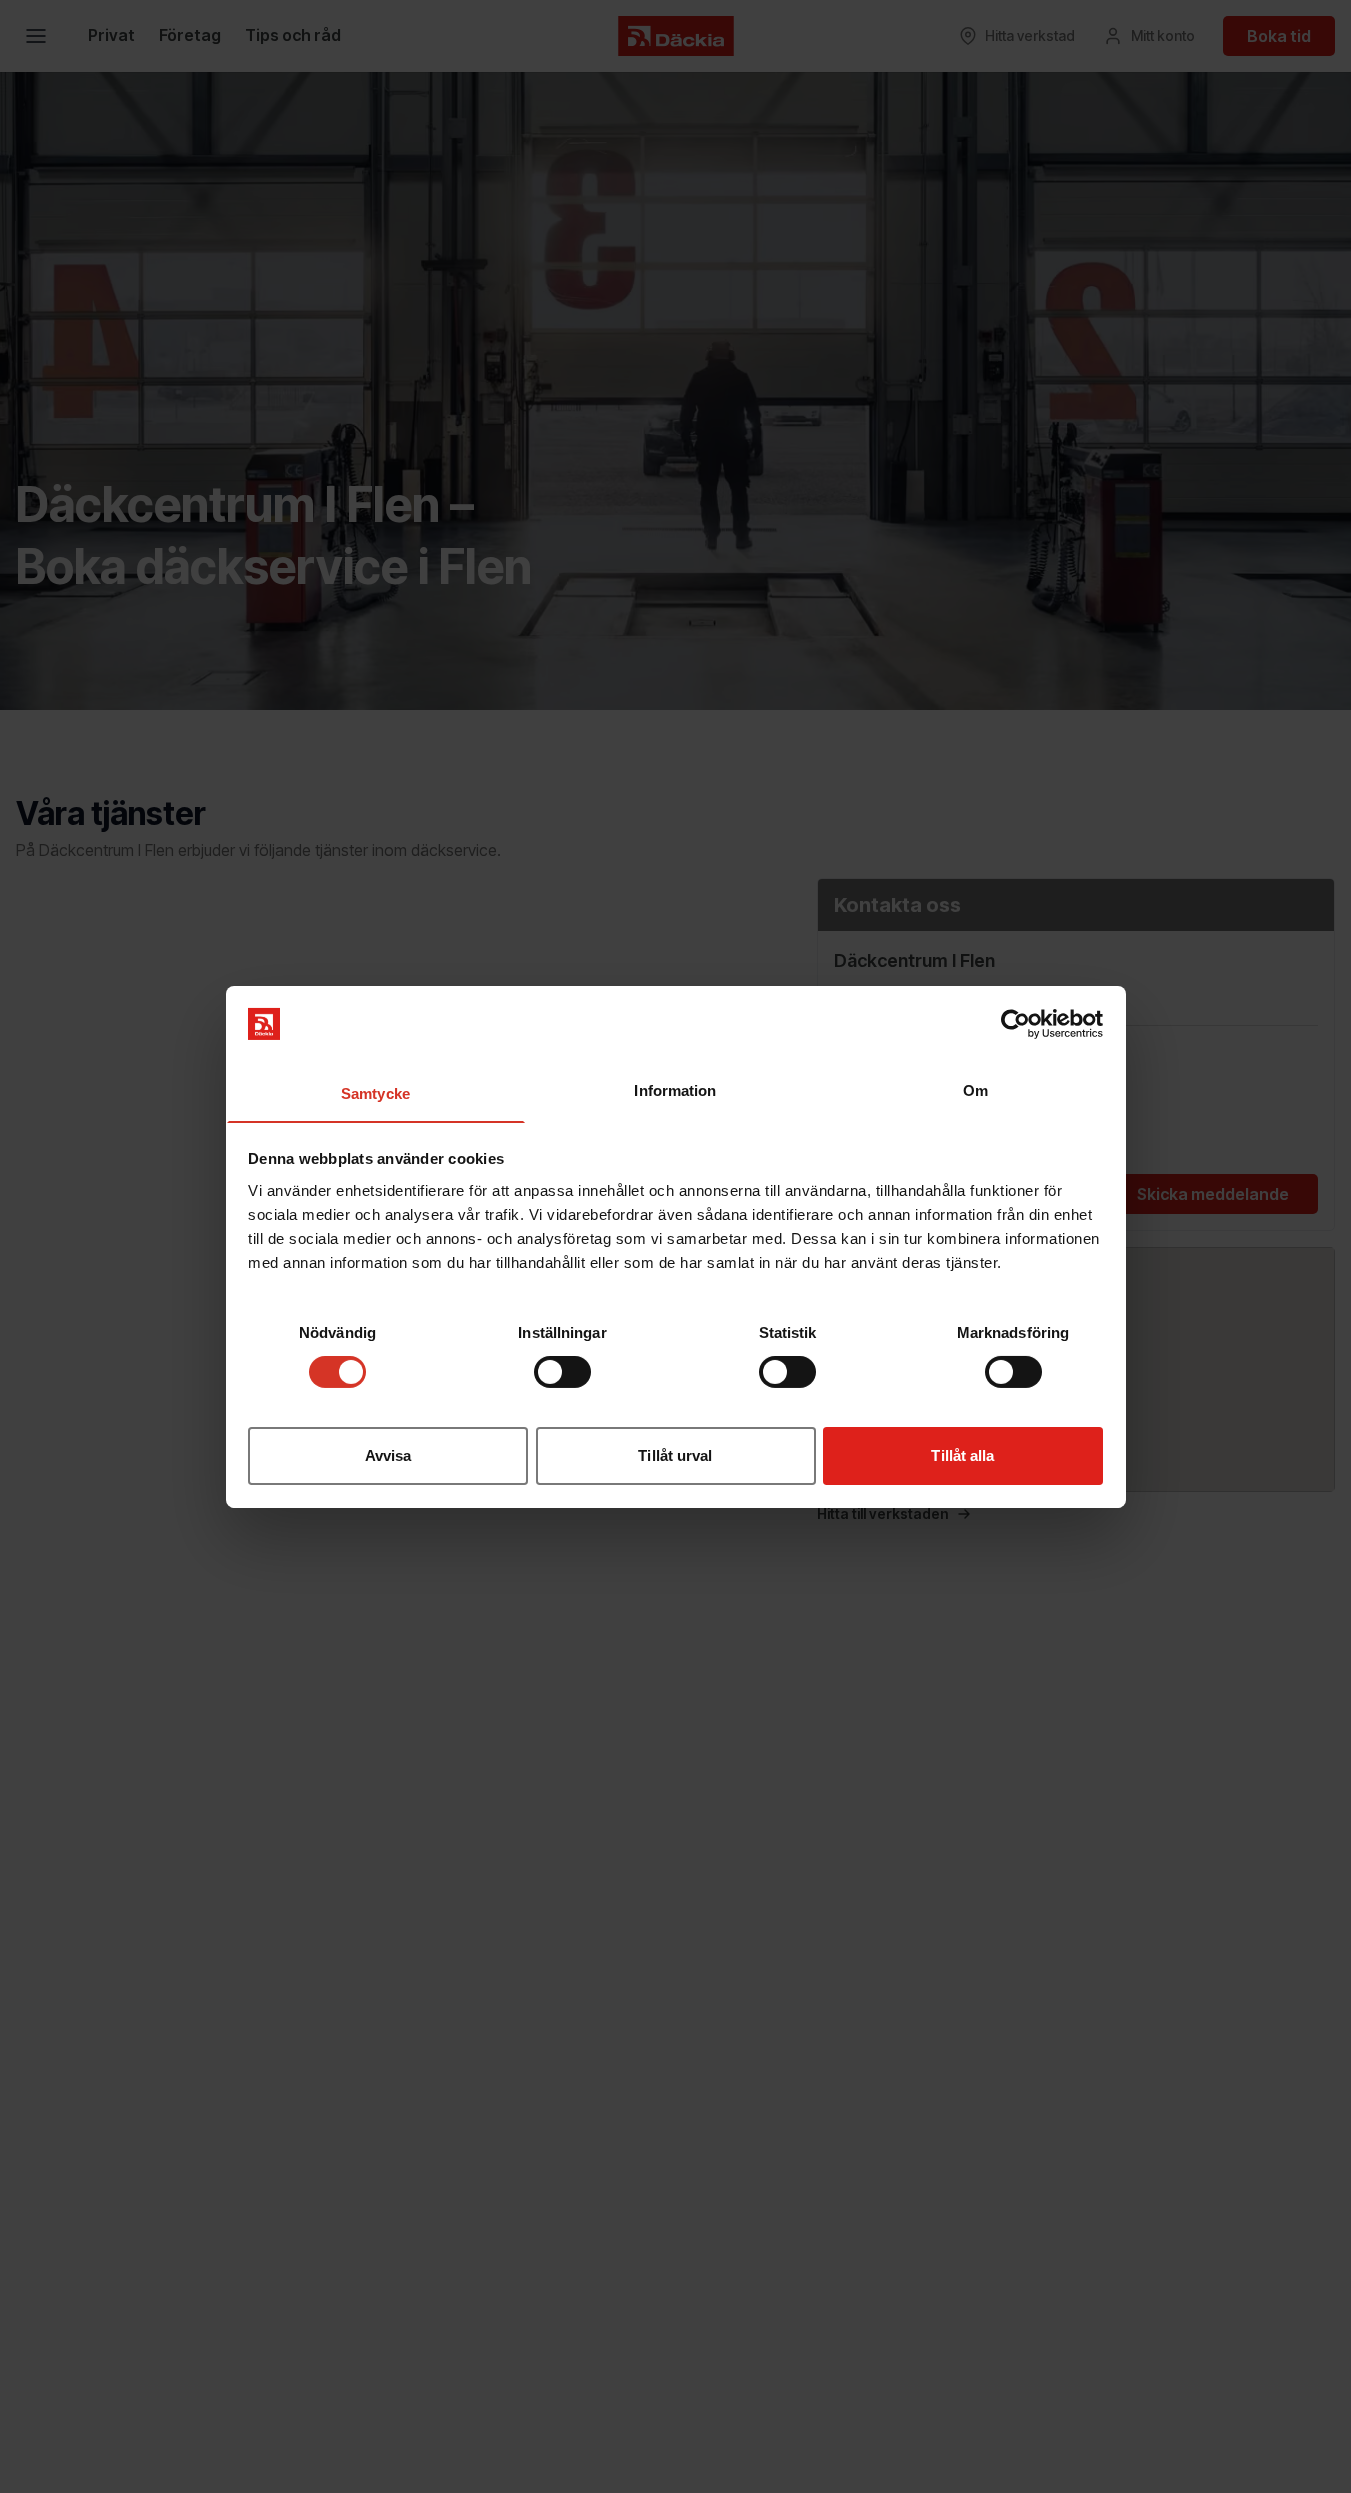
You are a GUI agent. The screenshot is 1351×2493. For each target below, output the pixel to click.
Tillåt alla (962, 1454)
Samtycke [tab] (375, 1092)
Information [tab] (675, 1089)
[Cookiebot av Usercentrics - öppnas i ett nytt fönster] (1015, 1024)
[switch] (562, 1372)
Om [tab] (975, 1089)
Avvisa (388, 1454)
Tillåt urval (675, 1454)
